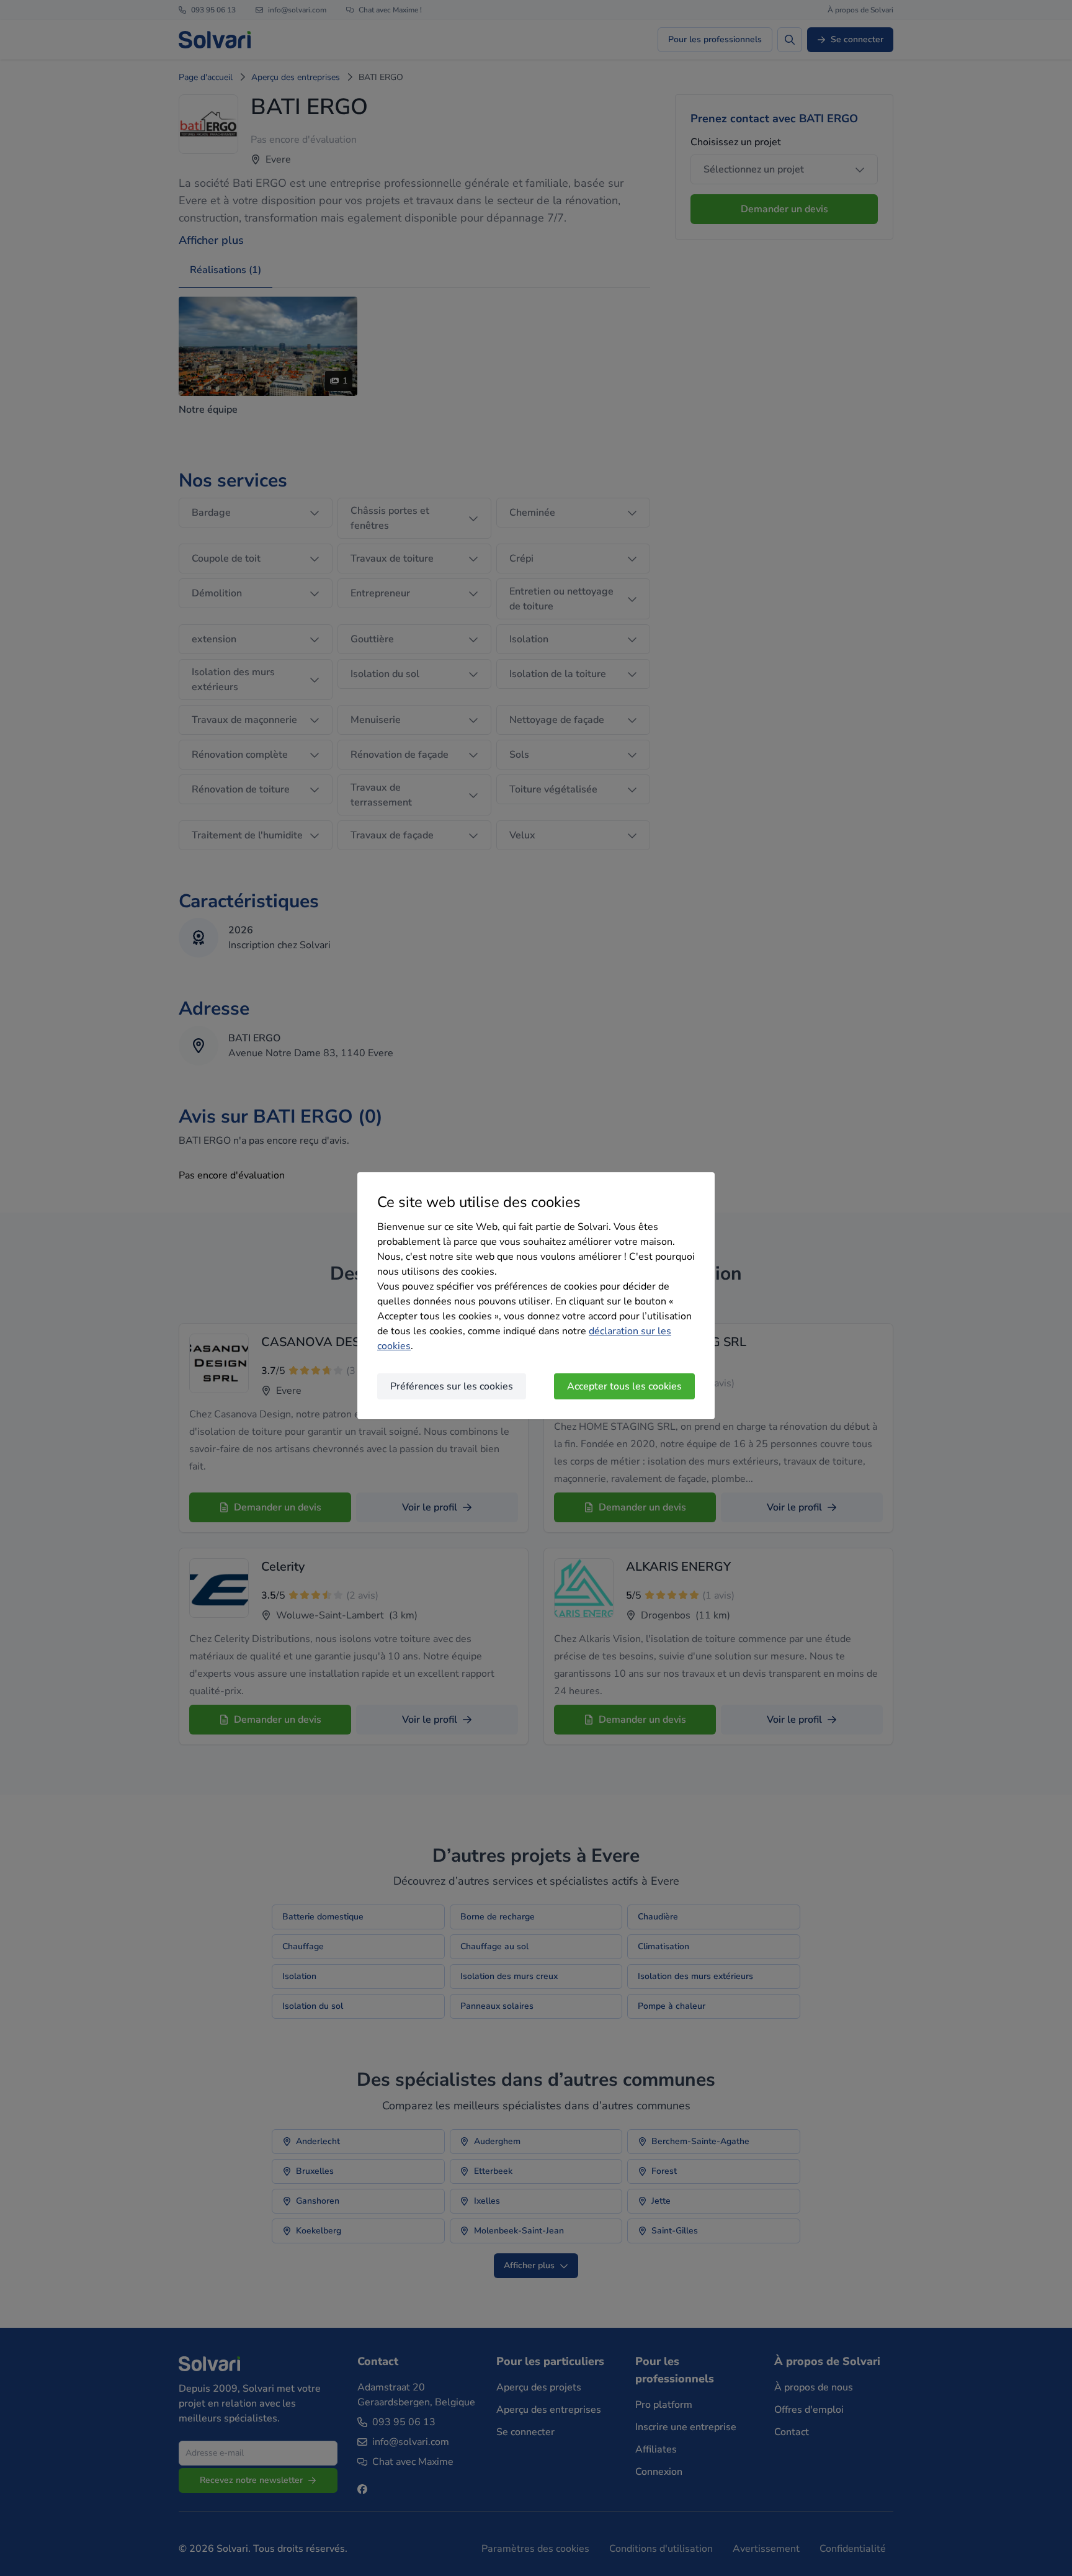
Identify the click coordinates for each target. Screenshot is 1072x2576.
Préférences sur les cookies (452, 1386)
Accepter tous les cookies (624, 1386)
